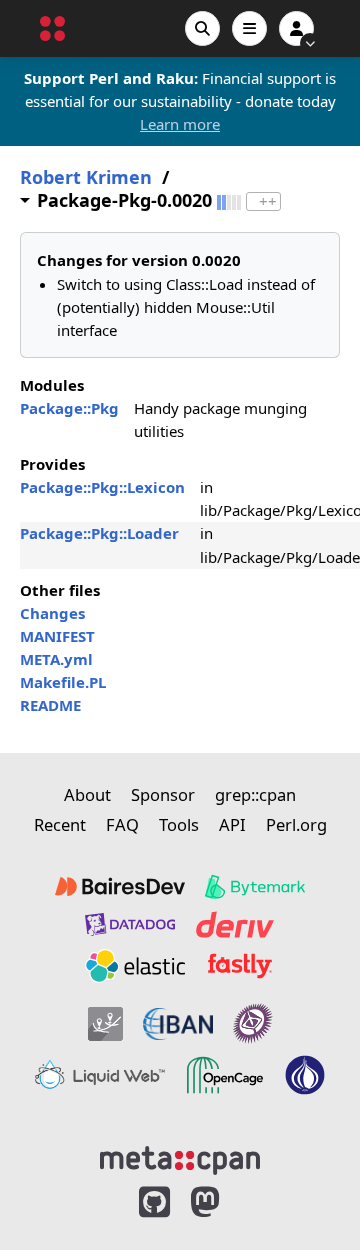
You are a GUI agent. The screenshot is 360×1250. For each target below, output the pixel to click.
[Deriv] (235, 924)
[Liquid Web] (100, 1075)
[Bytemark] (255, 887)
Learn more (180, 124)
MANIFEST (57, 636)
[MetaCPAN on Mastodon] (225, 1202)
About (87, 794)
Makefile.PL (63, 682)
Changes (52, 613)
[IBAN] (178, 1023)
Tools (179, 824)
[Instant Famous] (253, 1023)
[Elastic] (135, 966)
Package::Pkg (69, 408)
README (50, 705)
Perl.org (296, 824)
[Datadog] (130, 924)
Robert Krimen (86, 177)
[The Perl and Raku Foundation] (305, 1075)
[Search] (202, 28)
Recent (60, 824)
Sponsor (163, 794)
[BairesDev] (120, 887)
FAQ (122, 824)
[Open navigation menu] (249, 28)
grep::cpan (255, 794)
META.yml (56, 659)
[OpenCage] (225, 1075)
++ (268, 201)
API (232, 824)
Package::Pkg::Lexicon (102, 487)
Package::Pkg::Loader (99, 533)
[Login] (296, 28)
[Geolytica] (105, 1023)
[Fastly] (240, 966)
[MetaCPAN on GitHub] (154, 1202)
